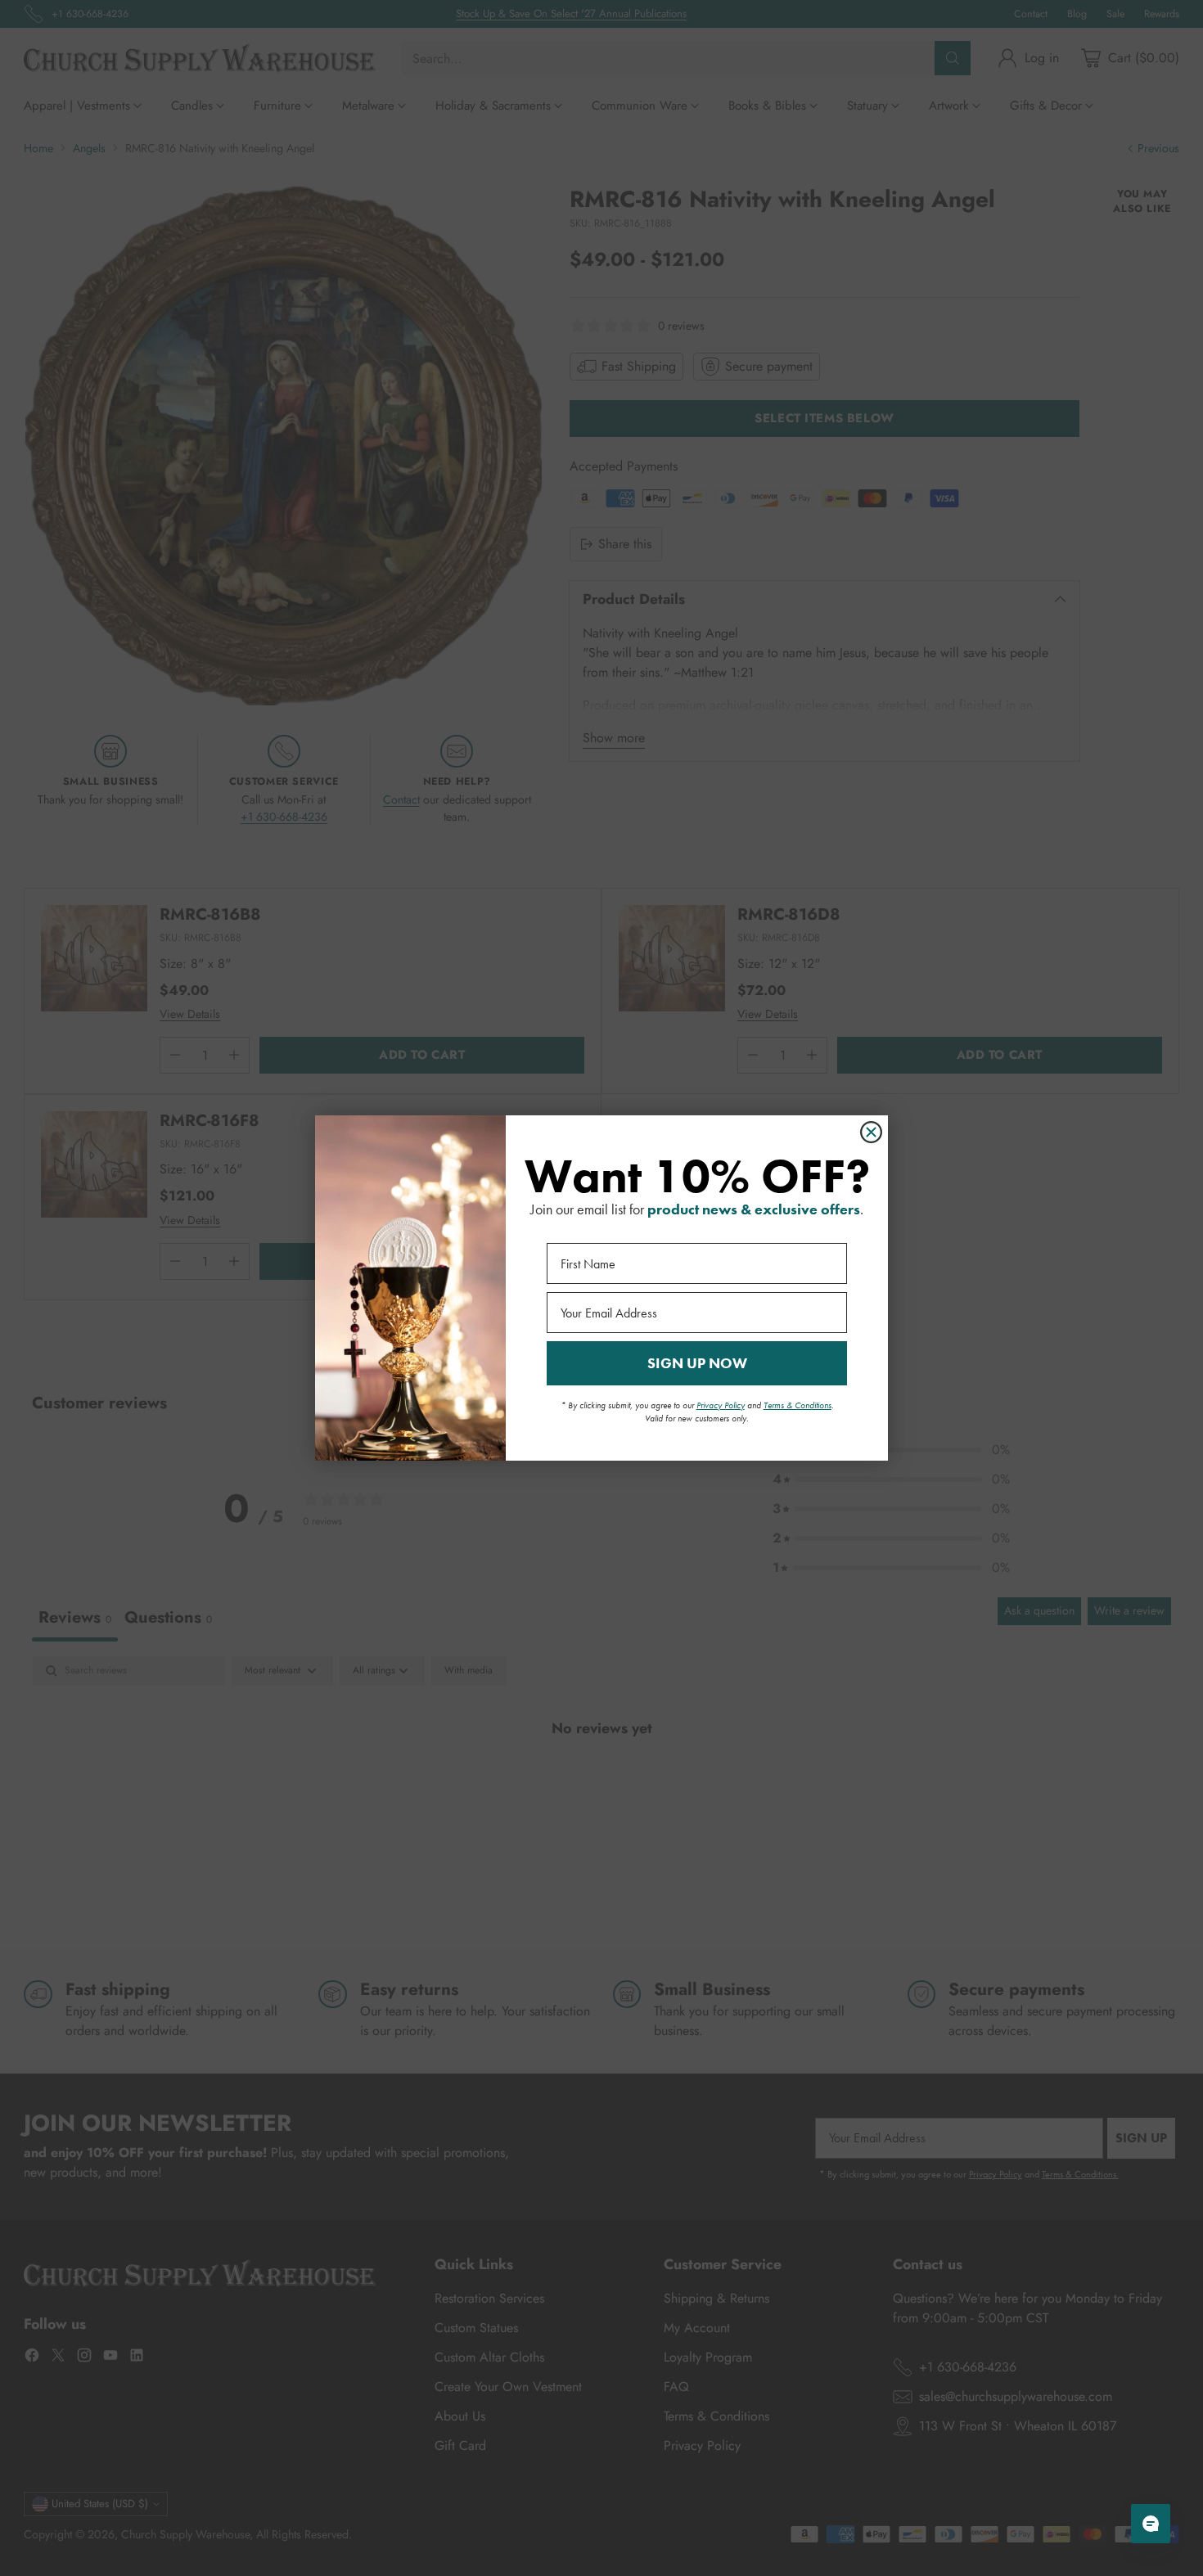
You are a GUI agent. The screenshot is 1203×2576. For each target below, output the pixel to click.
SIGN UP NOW (697, 1363)
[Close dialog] (871, 1132)
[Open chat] (1151, 2524)
